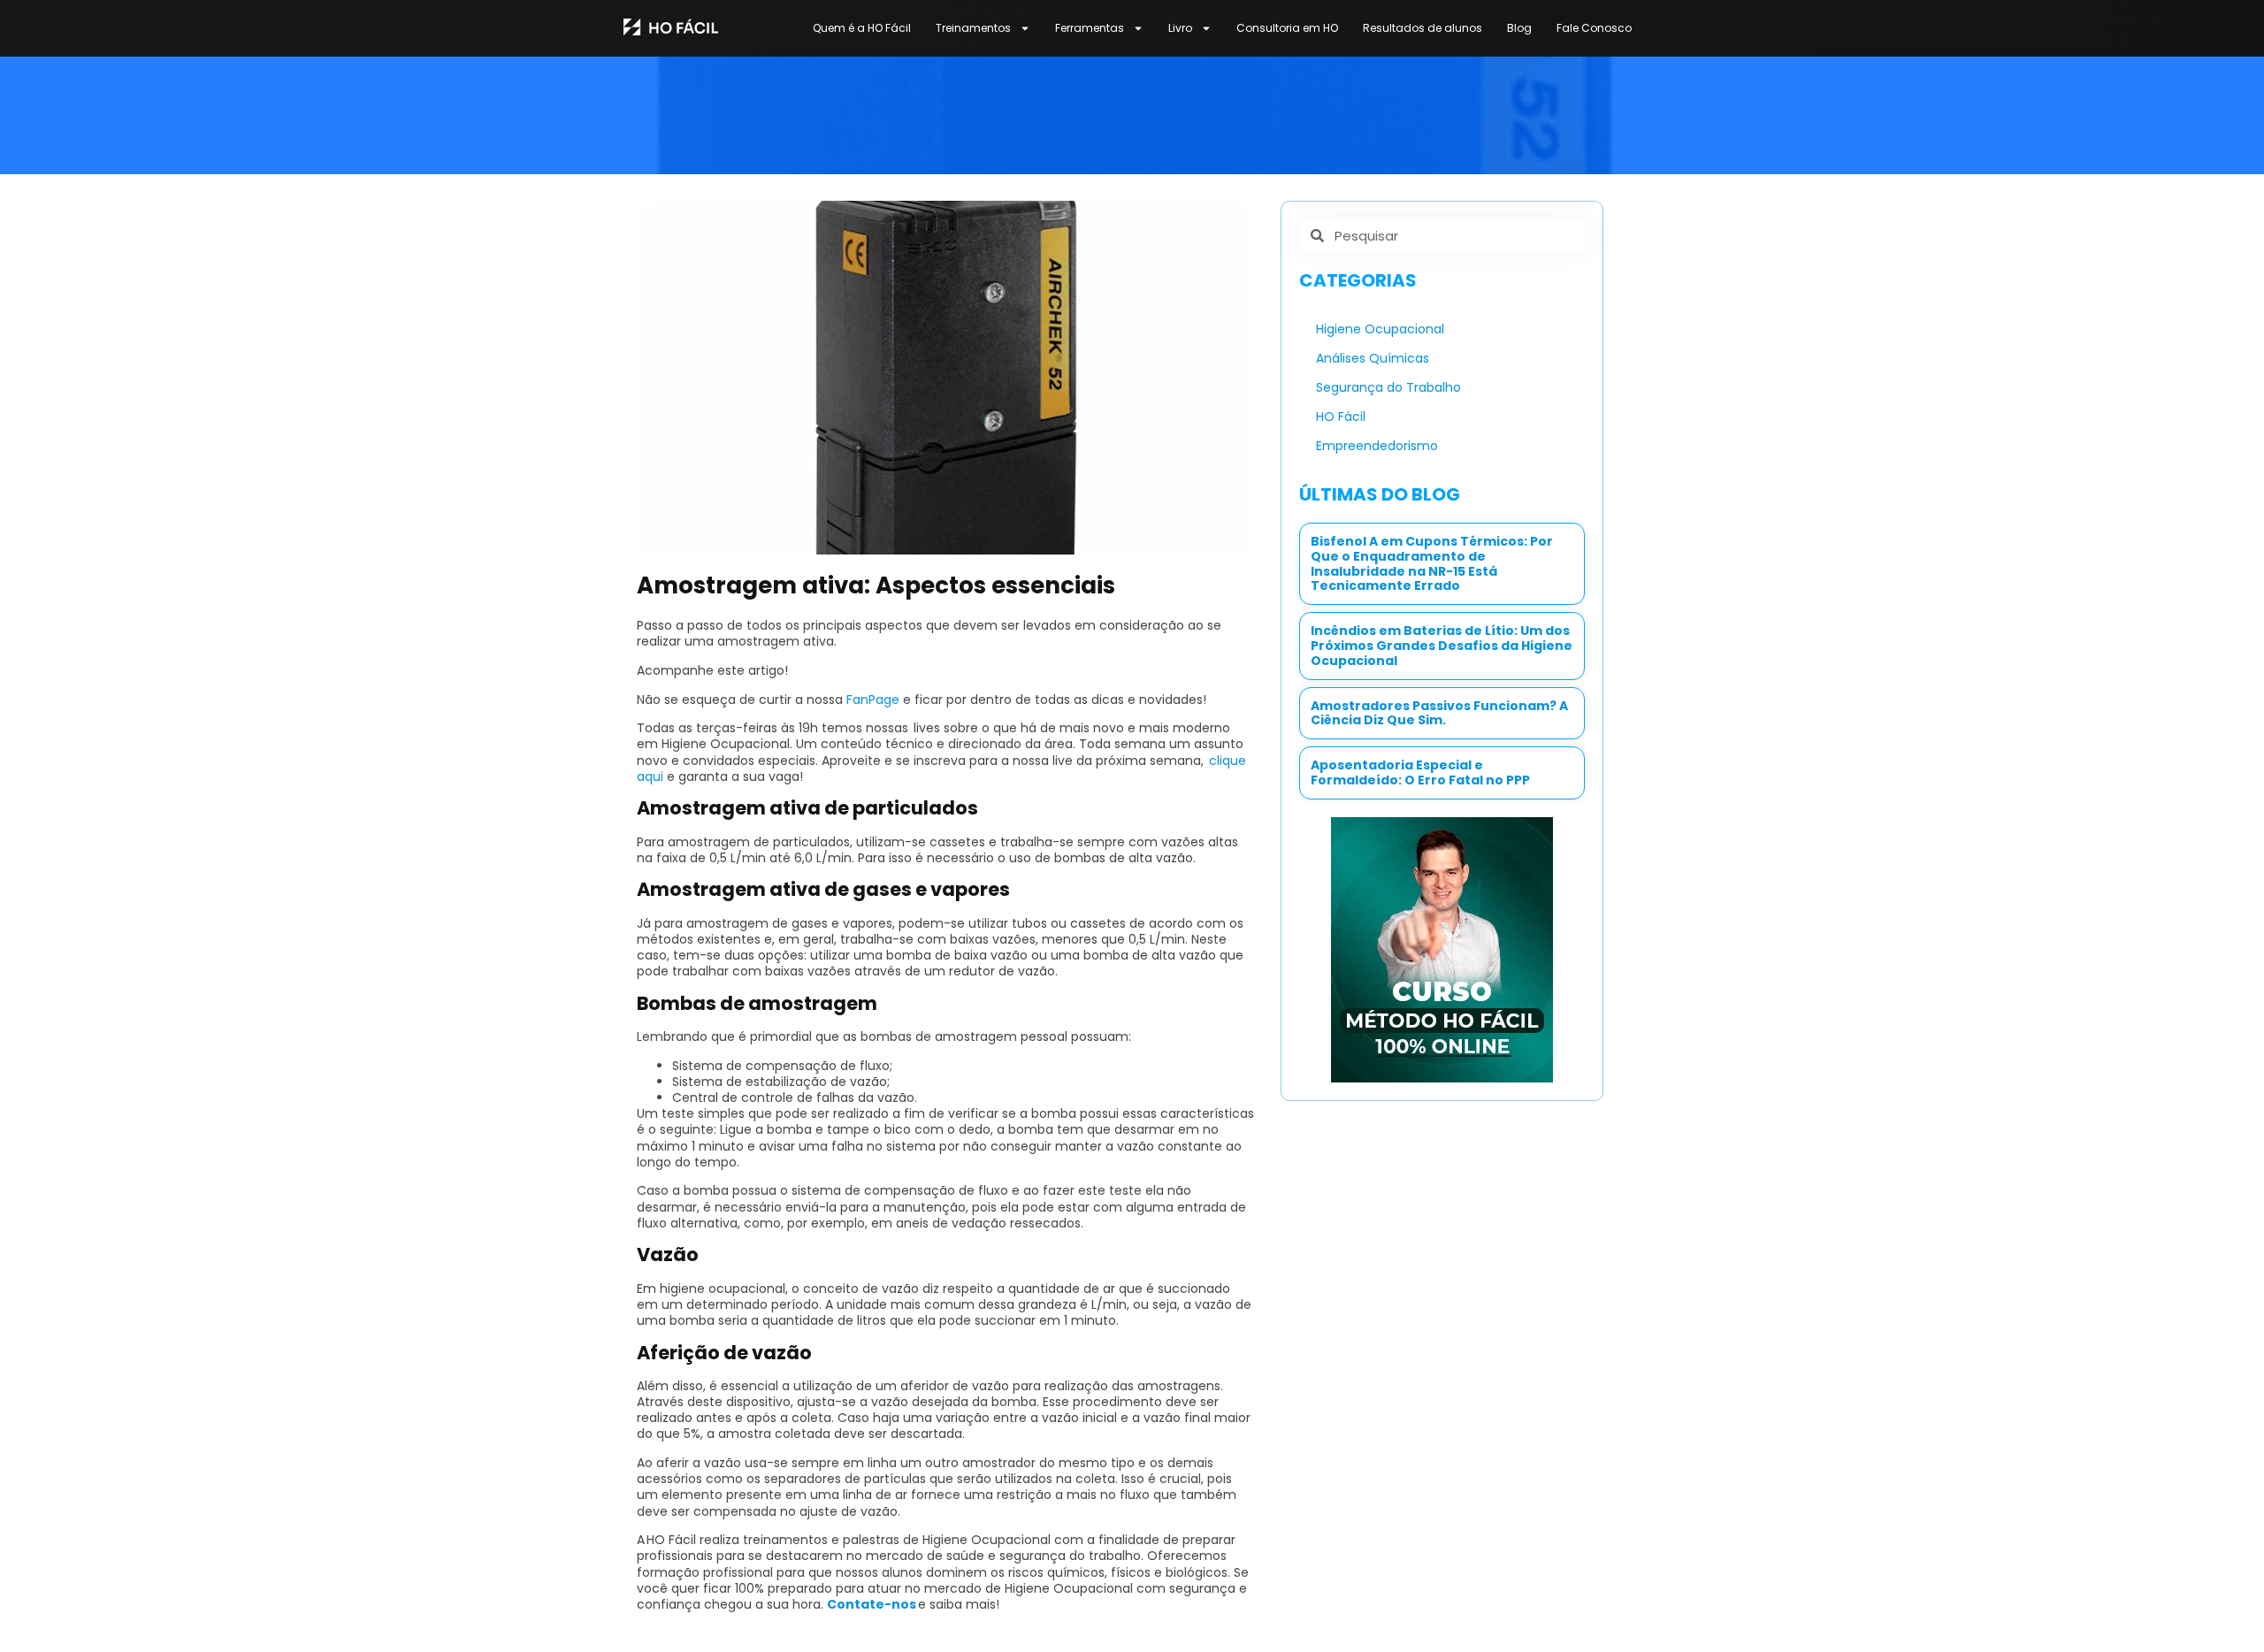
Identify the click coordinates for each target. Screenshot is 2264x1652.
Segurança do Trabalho (1388, 387)
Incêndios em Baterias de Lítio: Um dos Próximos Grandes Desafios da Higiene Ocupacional (1442, 646)
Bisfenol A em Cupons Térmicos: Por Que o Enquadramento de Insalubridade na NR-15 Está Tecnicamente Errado (1432, 563)
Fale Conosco (1594, 28)
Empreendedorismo (1377, 446)
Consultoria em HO (1287, 28)
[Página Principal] (671, 26)
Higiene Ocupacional (1380, 329)
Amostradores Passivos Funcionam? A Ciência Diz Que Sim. (1439, 713)
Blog (1519, 28)
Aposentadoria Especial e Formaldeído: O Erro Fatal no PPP (1420, 772)
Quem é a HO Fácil (862, 28)
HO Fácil (1341, 417)
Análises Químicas (1373, 358)
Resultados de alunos (1423, 28)
